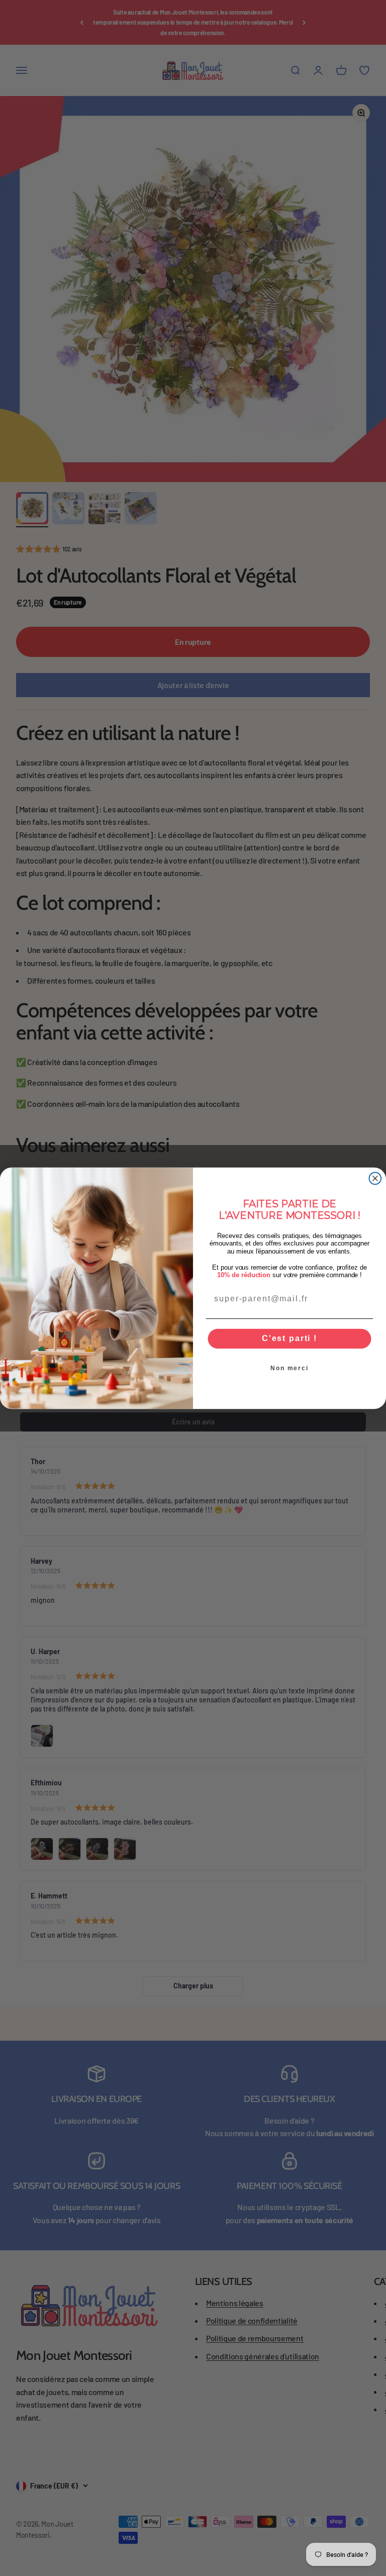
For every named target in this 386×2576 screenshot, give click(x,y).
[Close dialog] (375, 1178)
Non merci (289, 1368)
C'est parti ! (289, 1338)
